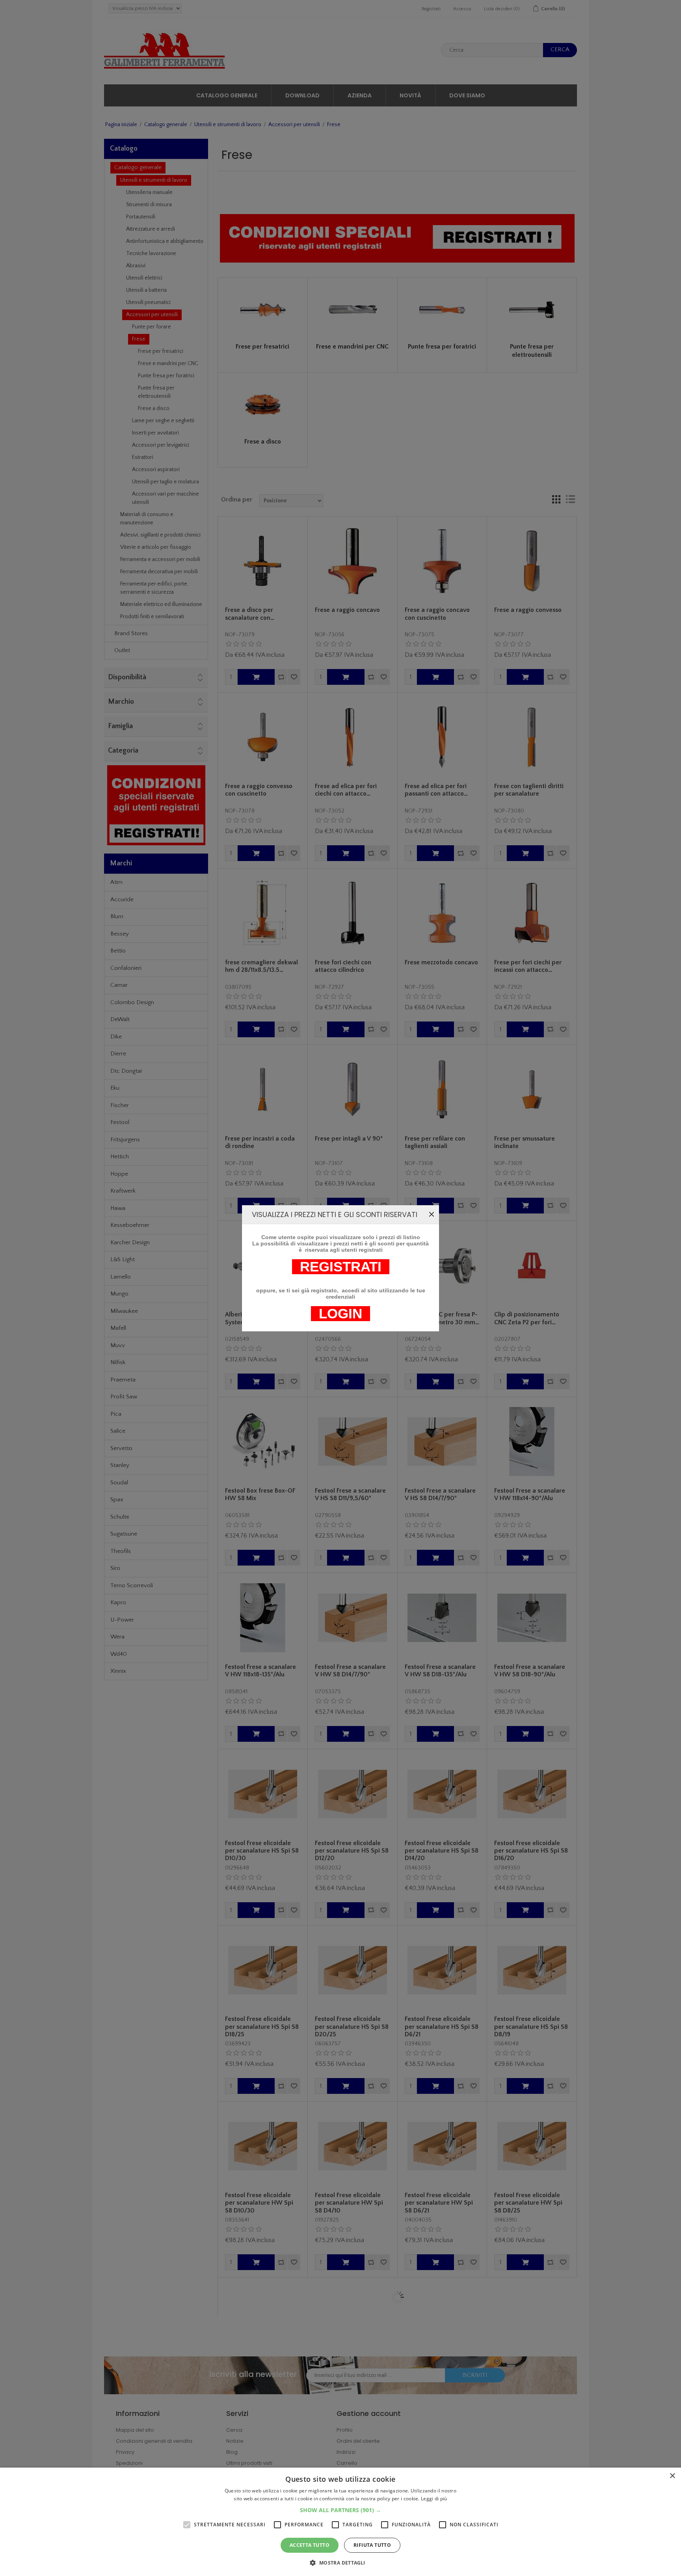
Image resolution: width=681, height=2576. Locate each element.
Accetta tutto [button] (310, 2545)
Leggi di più (434, 2499)
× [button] (672, 2476)
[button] (340, 2510)
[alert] (340, 2522)
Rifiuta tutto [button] (372, 2545)
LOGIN (340, 1314)
